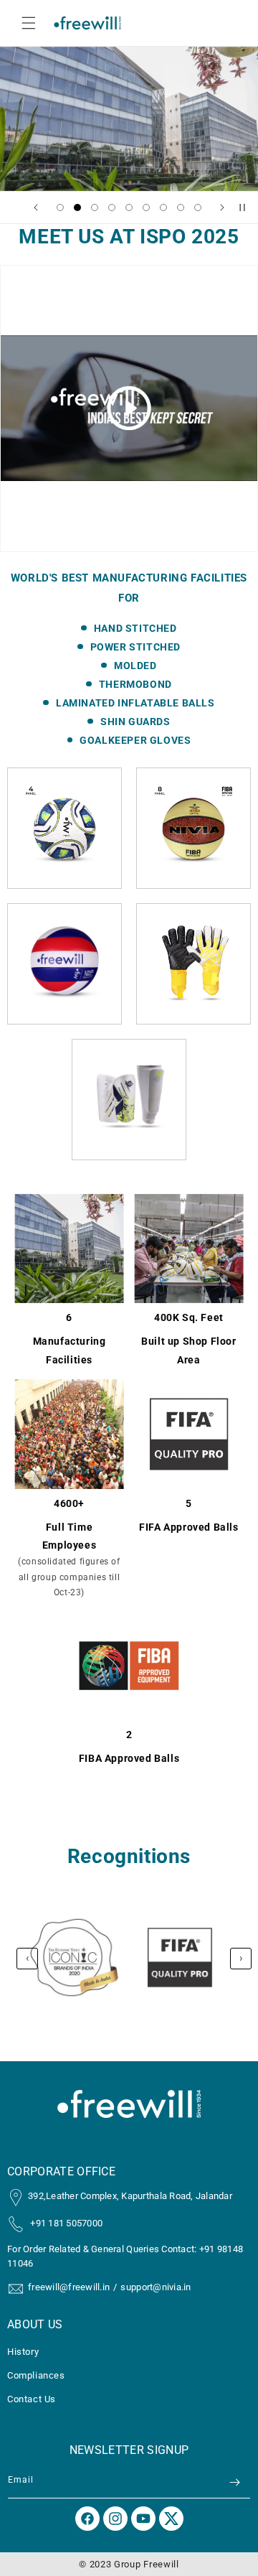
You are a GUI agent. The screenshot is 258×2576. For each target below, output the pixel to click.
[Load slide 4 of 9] (112, 207)
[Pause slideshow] (242, 207)
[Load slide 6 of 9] (146, 207)
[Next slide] (222, 207)
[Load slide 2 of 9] (77, 207)
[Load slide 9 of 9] (198, 207)
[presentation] (27, 1959)
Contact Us (32, 2399)
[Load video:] (129, 409)
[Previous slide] (36, 207)
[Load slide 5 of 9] (129, 207)
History (23, 2352)
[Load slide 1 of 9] (60, 207)
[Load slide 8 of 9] (181, 207)
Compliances (36, 2375)
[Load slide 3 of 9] (95, 207)
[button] (29, 23)
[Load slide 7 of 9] (163, 207)
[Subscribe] (234, 2482)
